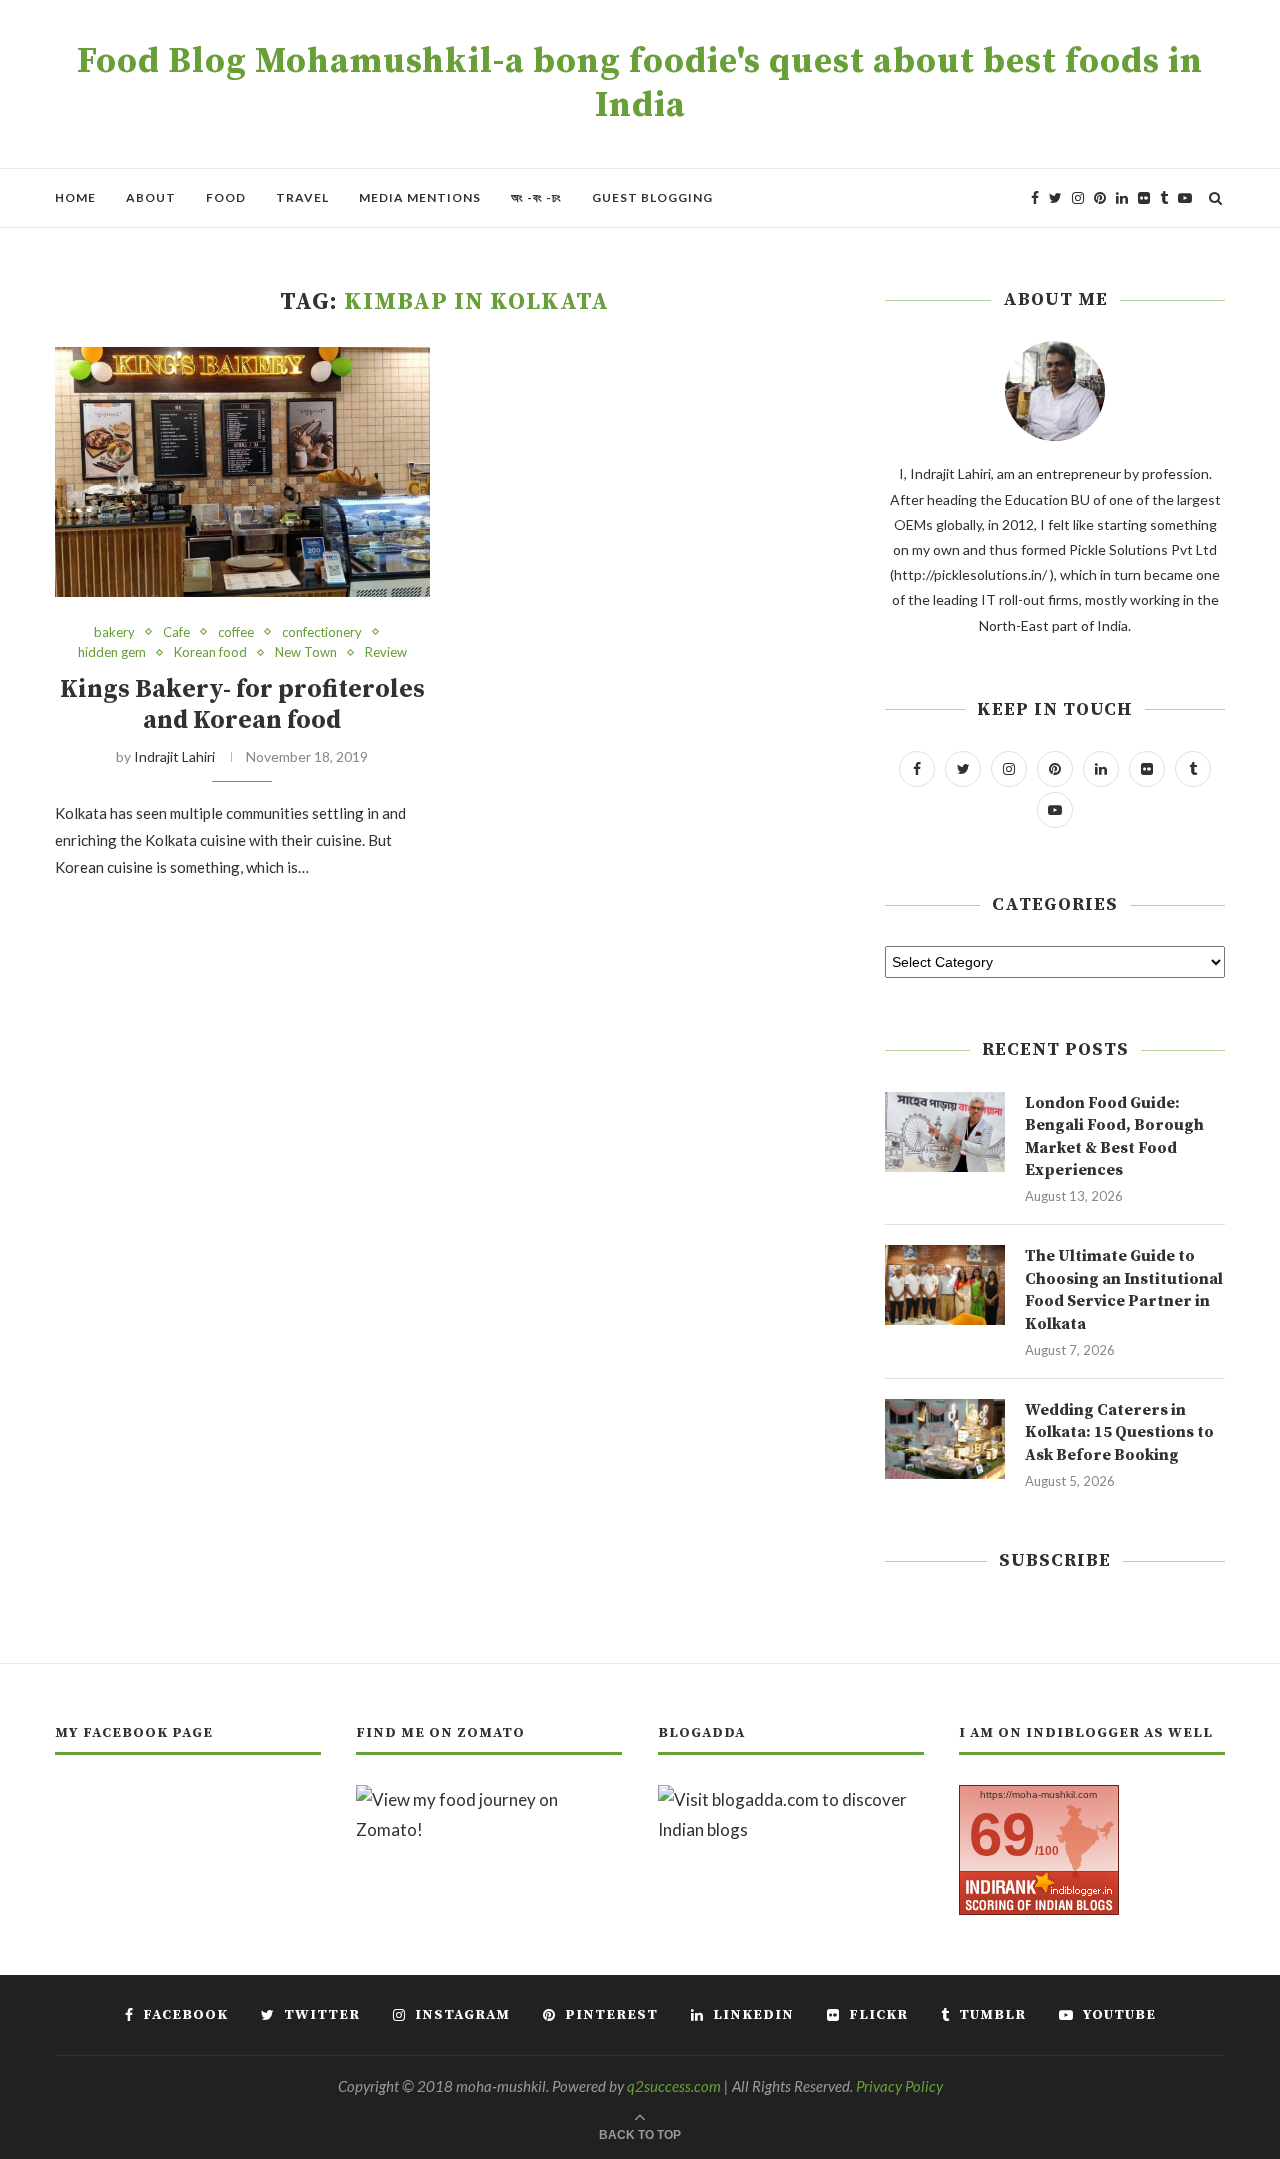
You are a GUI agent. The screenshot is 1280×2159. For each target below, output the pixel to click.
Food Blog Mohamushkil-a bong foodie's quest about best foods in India (640, 84)
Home (75, 197)
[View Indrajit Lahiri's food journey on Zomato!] (489, 1799)
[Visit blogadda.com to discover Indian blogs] (791, 1799)
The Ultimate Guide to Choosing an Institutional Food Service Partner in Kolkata (1124, 1289)
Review (386, 652)
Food (226, 197)
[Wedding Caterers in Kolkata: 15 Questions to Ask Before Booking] (945, 1439)
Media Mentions (420, 197)
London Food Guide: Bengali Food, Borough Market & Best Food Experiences (1114, 1136)
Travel (302, 197)
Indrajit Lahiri (174, 756)
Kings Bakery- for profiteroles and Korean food (242, 705)
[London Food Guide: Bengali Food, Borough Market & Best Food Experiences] (945, 1132)
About (151, 197)
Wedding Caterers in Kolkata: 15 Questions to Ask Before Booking (1119, 1432)
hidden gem (112, 652)
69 (1002, 1834)
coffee (236, 632)
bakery (114, 632)
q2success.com (674, 2086)
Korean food (210, 652)
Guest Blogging (652, 197)
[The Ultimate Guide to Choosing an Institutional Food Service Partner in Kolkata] (945, 1285)
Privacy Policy (899, 2086)
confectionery (322, 632)
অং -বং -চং (536, 197)
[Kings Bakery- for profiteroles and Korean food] (242, 472)
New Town (306, 652)
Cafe (176, 632)
